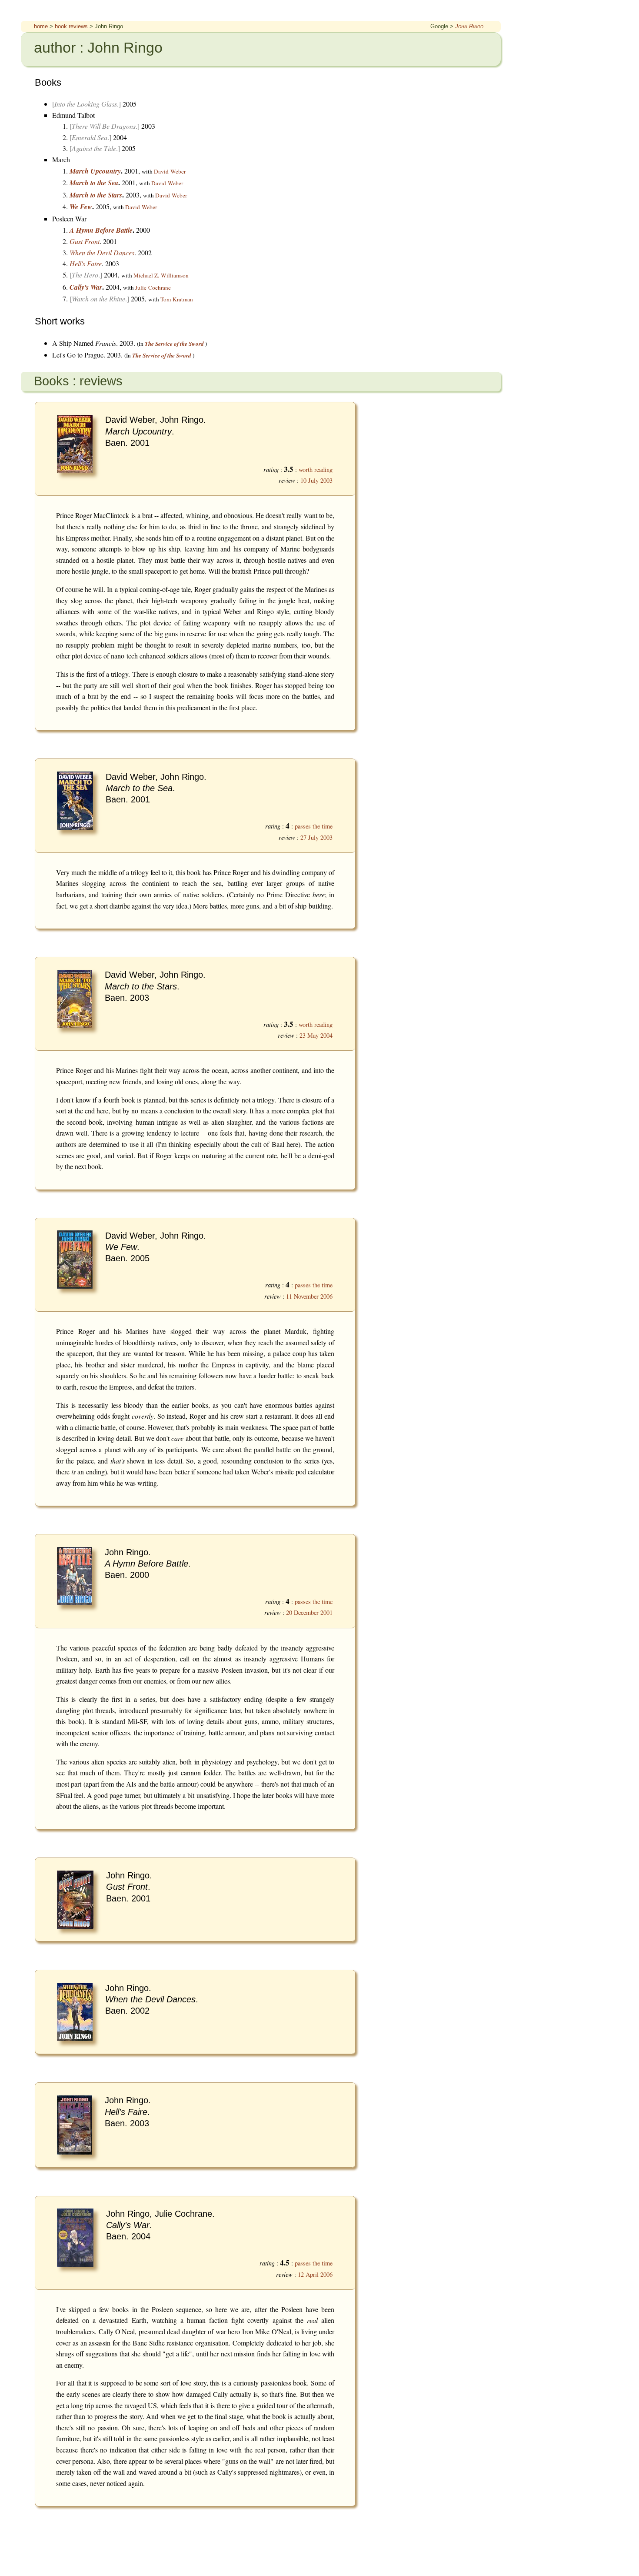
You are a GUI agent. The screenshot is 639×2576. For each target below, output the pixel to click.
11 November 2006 (309, 1296)
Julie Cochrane (153, 287)
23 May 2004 (316, 1035)
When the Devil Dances (102, 252)
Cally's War (86, 287)
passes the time (314, 826)
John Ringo (469, 26)
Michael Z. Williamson (161, 275)
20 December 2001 (309, 1612)
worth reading (316, 469)
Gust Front (85, 241)
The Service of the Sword (174, 344)
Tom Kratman (177, 299)
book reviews (71, 26)
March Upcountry (95, 171)
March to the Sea (94, 183)
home (41, 26)
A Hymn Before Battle (101, 230)
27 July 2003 (316, 837)
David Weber (170, 171)
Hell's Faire (86, 263)
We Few (81, 207)
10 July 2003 (316, 480)
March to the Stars (96, 195)
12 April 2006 (315, 2274)
